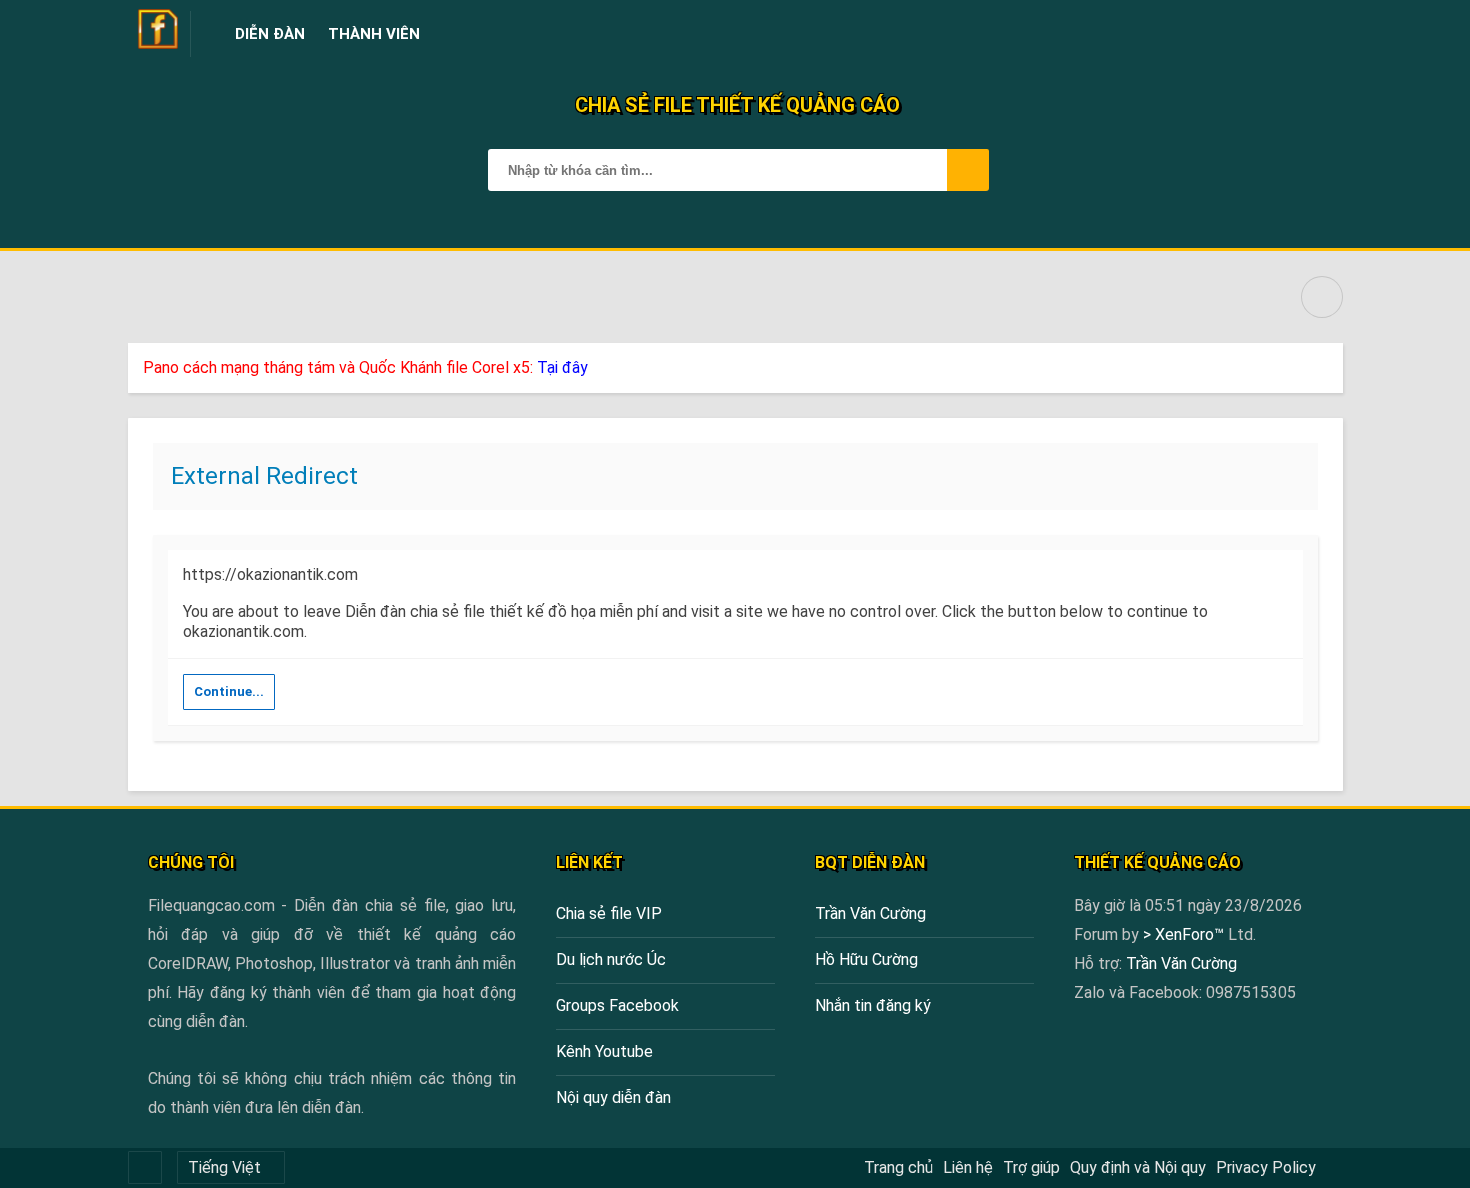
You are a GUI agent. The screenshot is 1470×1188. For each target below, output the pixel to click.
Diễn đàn (270, 34)
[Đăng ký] (1279, 34)
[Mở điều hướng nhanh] (1322, 297)
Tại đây (562, 367)
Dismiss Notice (1330, 363)
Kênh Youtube (604, 1051)
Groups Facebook (617, 1005)
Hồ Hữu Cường (866, 959)
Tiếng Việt (224, 1167)
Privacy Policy (1266, 1167)
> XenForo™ (1185, 934)
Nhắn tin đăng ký (873, 1005)
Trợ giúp (1031, 1167)
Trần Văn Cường (870, 913)
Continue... (229, 691)
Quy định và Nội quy (1138, 1167)
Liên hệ (968, 1167)
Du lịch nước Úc (611, 959)
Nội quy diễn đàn (613, 1097)
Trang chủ (898, 1167)
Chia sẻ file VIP (609, 913)
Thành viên (374, 34)
